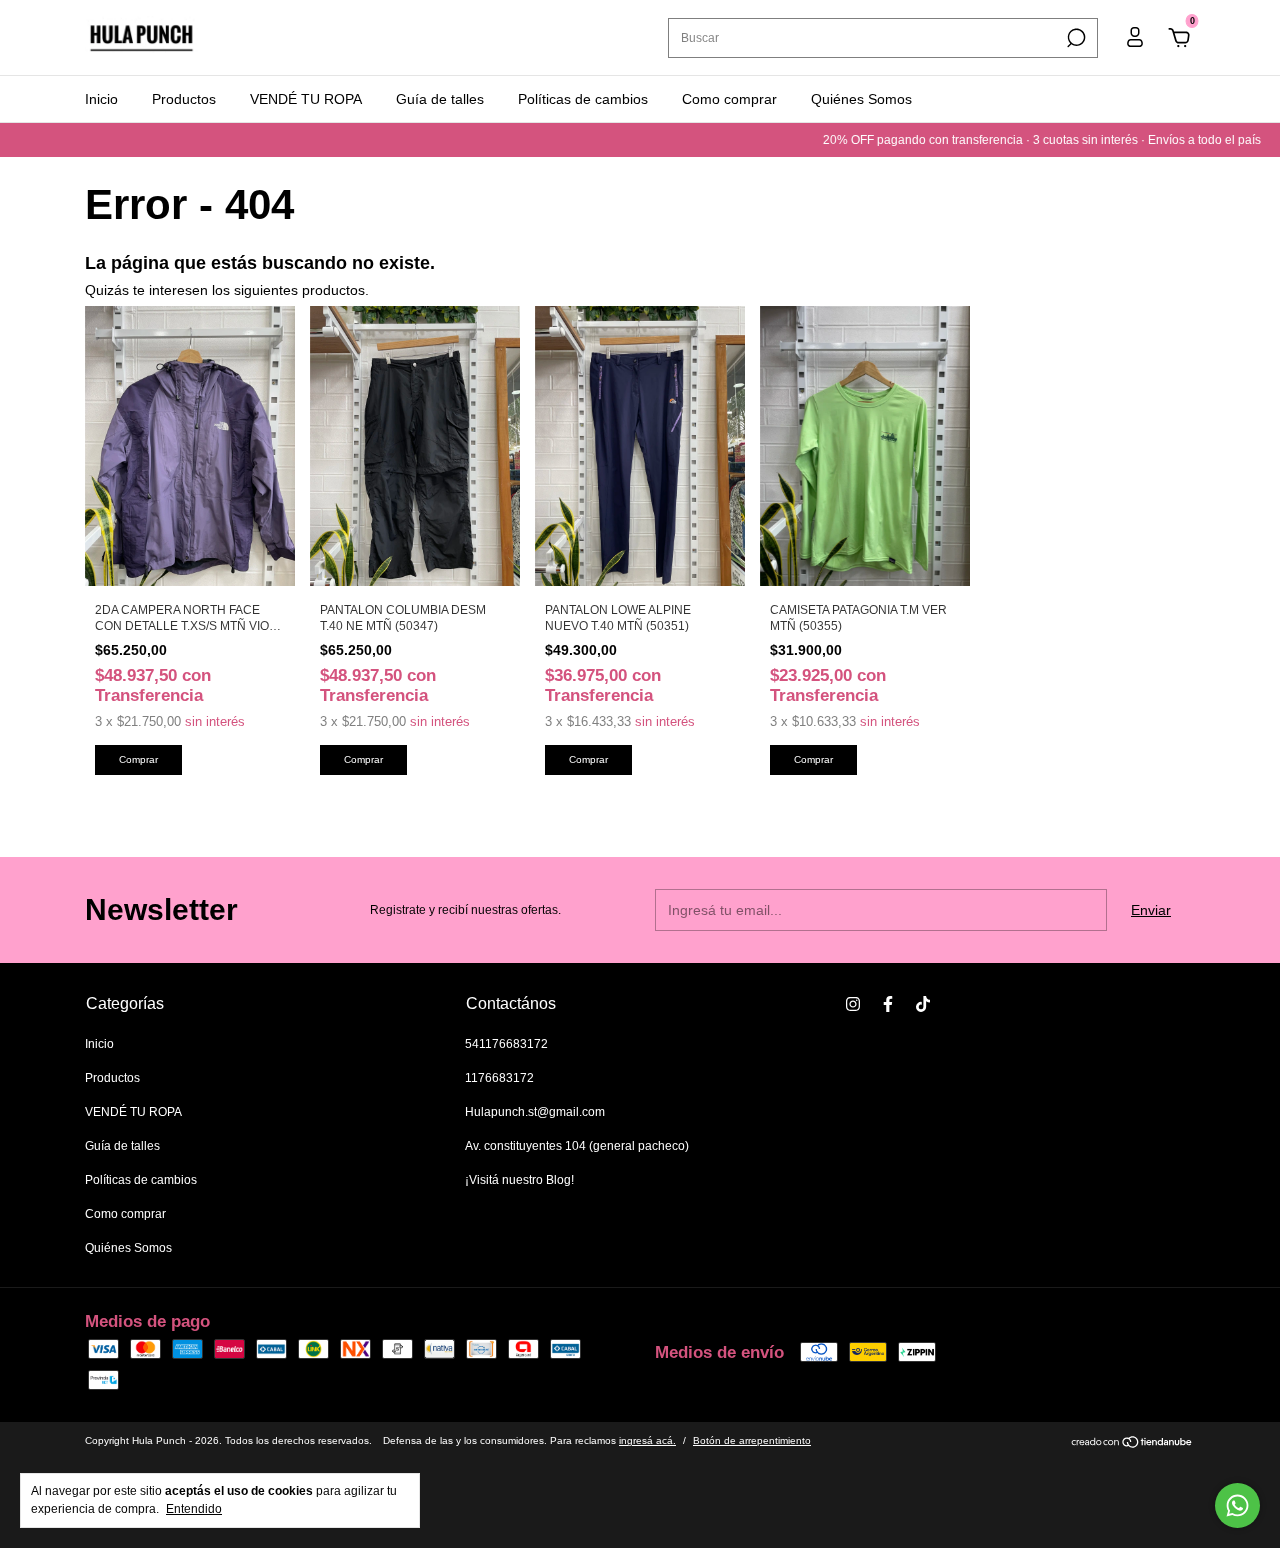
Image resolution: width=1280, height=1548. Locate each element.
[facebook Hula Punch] (888, 1004)
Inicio (101, 99)
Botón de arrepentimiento (752, 1440)
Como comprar (729, 99)
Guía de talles (440, 99)
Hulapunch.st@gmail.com (535, 1112)
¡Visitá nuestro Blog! (519, 1180)
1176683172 (499, 1078)
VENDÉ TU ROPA (306, 99)
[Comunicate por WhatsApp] (1237, 1505)
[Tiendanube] (1132, 1444)
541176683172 (506, 1044)
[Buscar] (1074, 38)
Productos (184, 99)
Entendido (194, 1509)
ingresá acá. (647, 1440)
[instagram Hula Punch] (853, 1004)
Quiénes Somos (861, 99)
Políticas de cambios (583, 99)
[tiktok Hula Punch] (923, 1004)
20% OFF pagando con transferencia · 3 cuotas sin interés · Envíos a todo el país (1016, 140)
